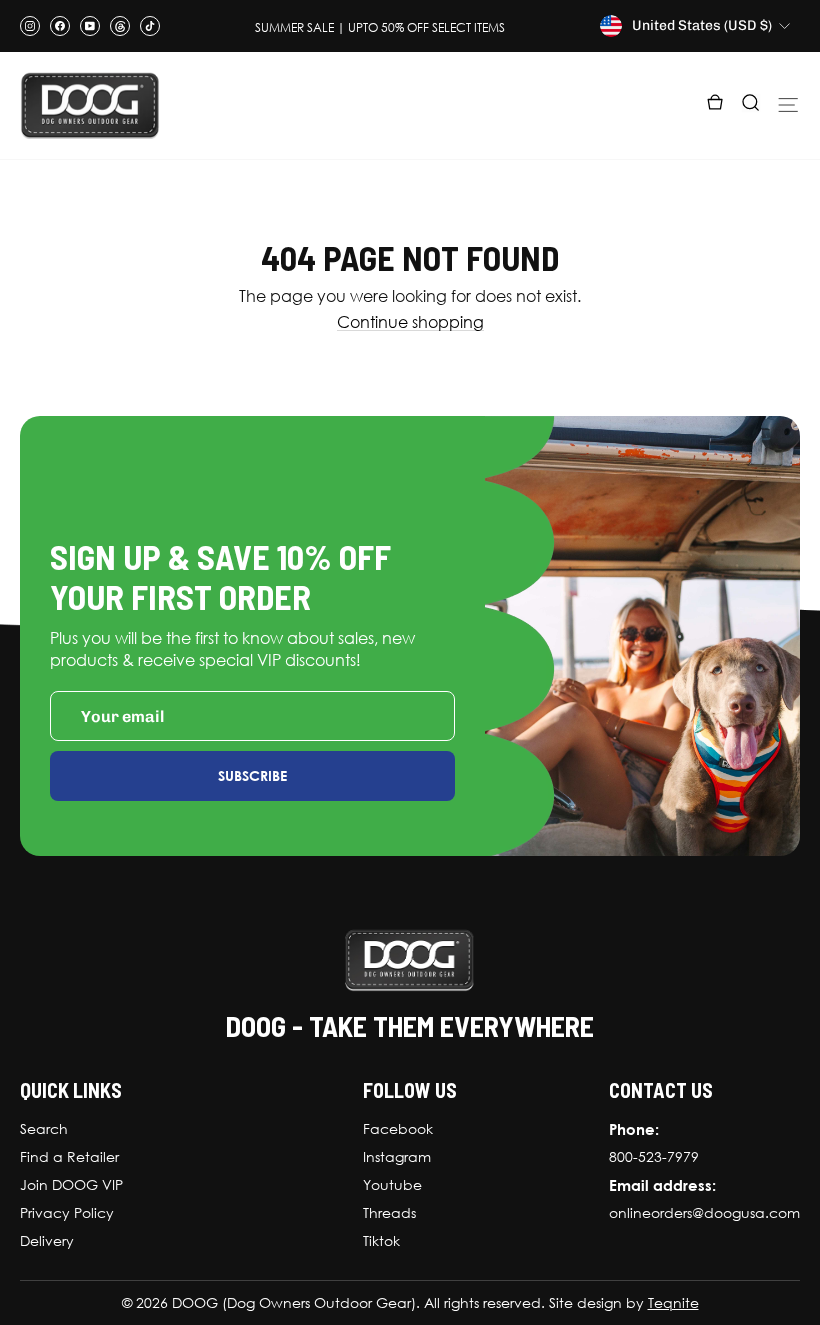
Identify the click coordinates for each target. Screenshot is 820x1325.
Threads (389, 1213)
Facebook (398, 1129)
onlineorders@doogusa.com (704, 1213)
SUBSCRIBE (252, 775)
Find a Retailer (69, 1157)
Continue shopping (410, 322)
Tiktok (381, 1241)
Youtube (392, 1185)
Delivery (47, 1241)
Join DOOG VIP (71, 1185)
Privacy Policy (67, 1213)
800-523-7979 (654, 1157)
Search (44, 1129)
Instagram (397, 1157)
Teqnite (673, 1303)
